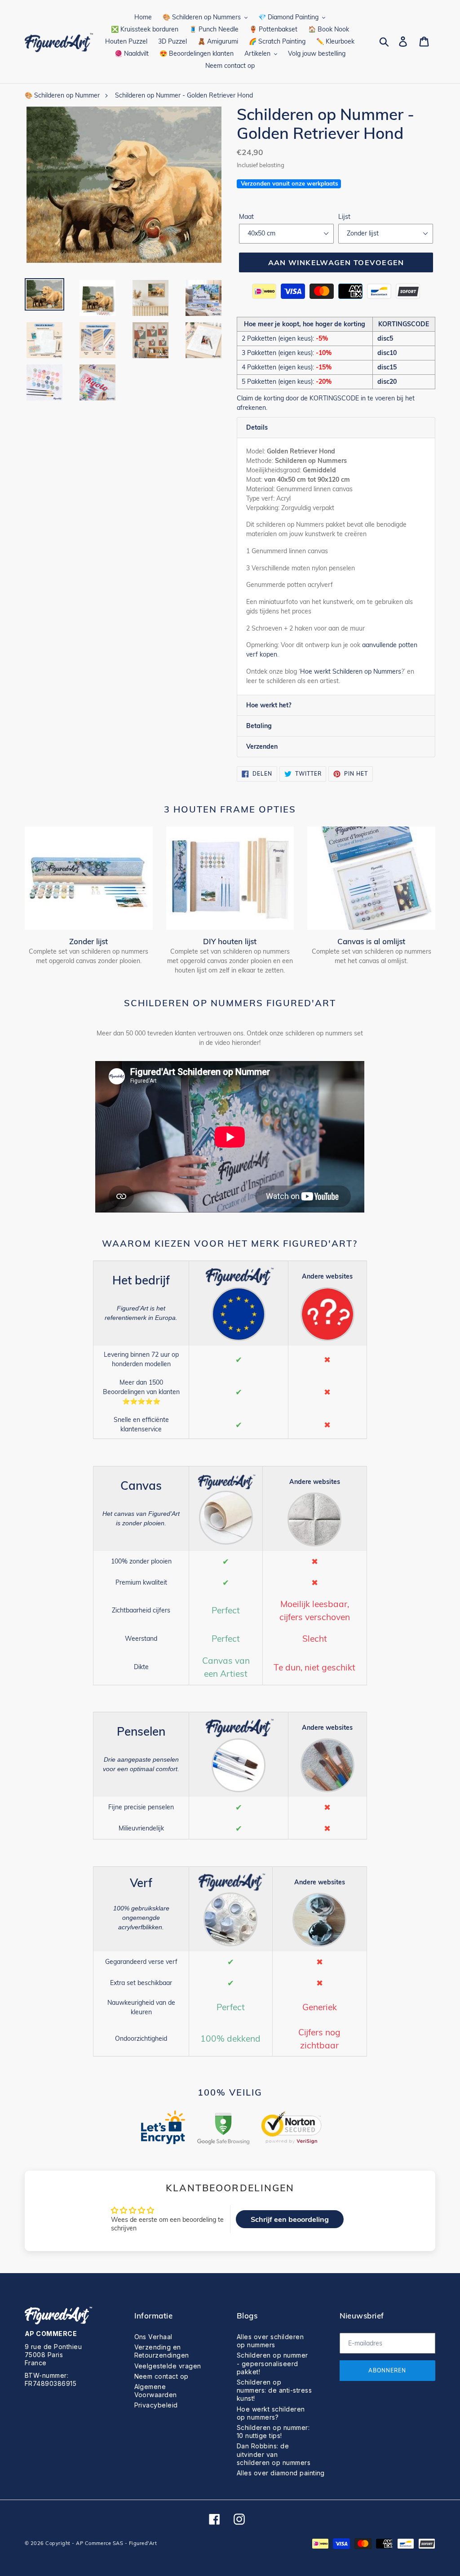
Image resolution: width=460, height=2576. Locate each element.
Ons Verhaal (153, 2337)
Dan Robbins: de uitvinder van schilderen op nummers (274, 2454)
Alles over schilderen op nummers (270, 2341)
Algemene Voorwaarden (156, 2391)
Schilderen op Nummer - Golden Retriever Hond (184, 95)
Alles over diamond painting (281, 2473)
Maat (246, 217)
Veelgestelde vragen (168, 2366)
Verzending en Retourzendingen (162, 2351)
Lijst (344, 217)
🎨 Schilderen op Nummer (62, 95)
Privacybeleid (156, 2405)
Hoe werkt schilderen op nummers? (271, 2413)
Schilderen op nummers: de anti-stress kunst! (274, 2390)
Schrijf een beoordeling (290, 2219)
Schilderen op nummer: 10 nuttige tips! (273, 2432)
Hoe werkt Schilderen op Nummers (351, 671)
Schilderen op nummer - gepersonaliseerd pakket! (272, 2363)
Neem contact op (161, 2376)
